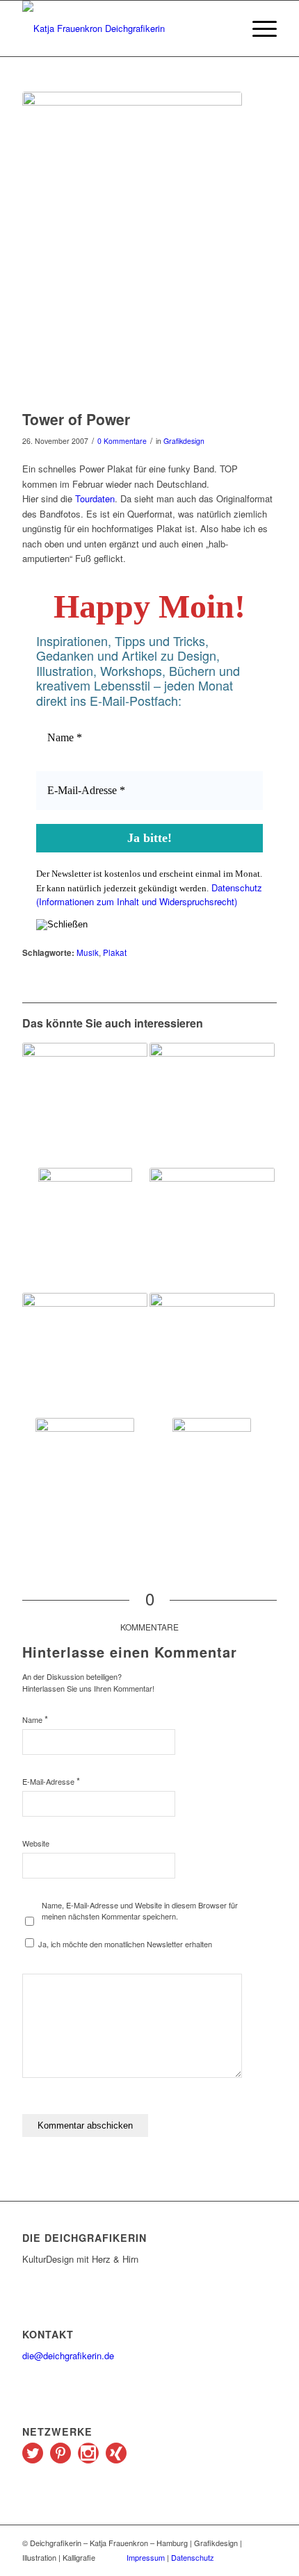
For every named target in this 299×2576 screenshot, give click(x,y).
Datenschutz (193, 2557)
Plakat (115, 952)
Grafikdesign (184, 441)
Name (35, 1719)
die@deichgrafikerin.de (68, 2355)
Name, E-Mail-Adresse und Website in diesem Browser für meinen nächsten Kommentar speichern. (140, 1911)
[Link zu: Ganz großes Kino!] (212, 1230)
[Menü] (258, 28)
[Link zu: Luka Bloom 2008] (85, 1105)
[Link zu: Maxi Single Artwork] (85, 1230)
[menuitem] (258, 28)
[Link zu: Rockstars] (85, 1355)
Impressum (146, 2557)
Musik (88, 952)
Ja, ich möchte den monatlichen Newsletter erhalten (124, 1944)
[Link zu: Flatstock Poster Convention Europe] (212, 1339)
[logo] (124, 28)
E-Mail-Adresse (51, 1781)
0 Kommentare (122, 441)
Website (36, 1843)
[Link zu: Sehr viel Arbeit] (212, 1480)
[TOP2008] (132, 247)
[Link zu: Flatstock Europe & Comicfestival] (85, 1480)
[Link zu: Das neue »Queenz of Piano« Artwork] (212, 1105)
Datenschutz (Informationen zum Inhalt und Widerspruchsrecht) (149, 895)
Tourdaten (95, 498)
